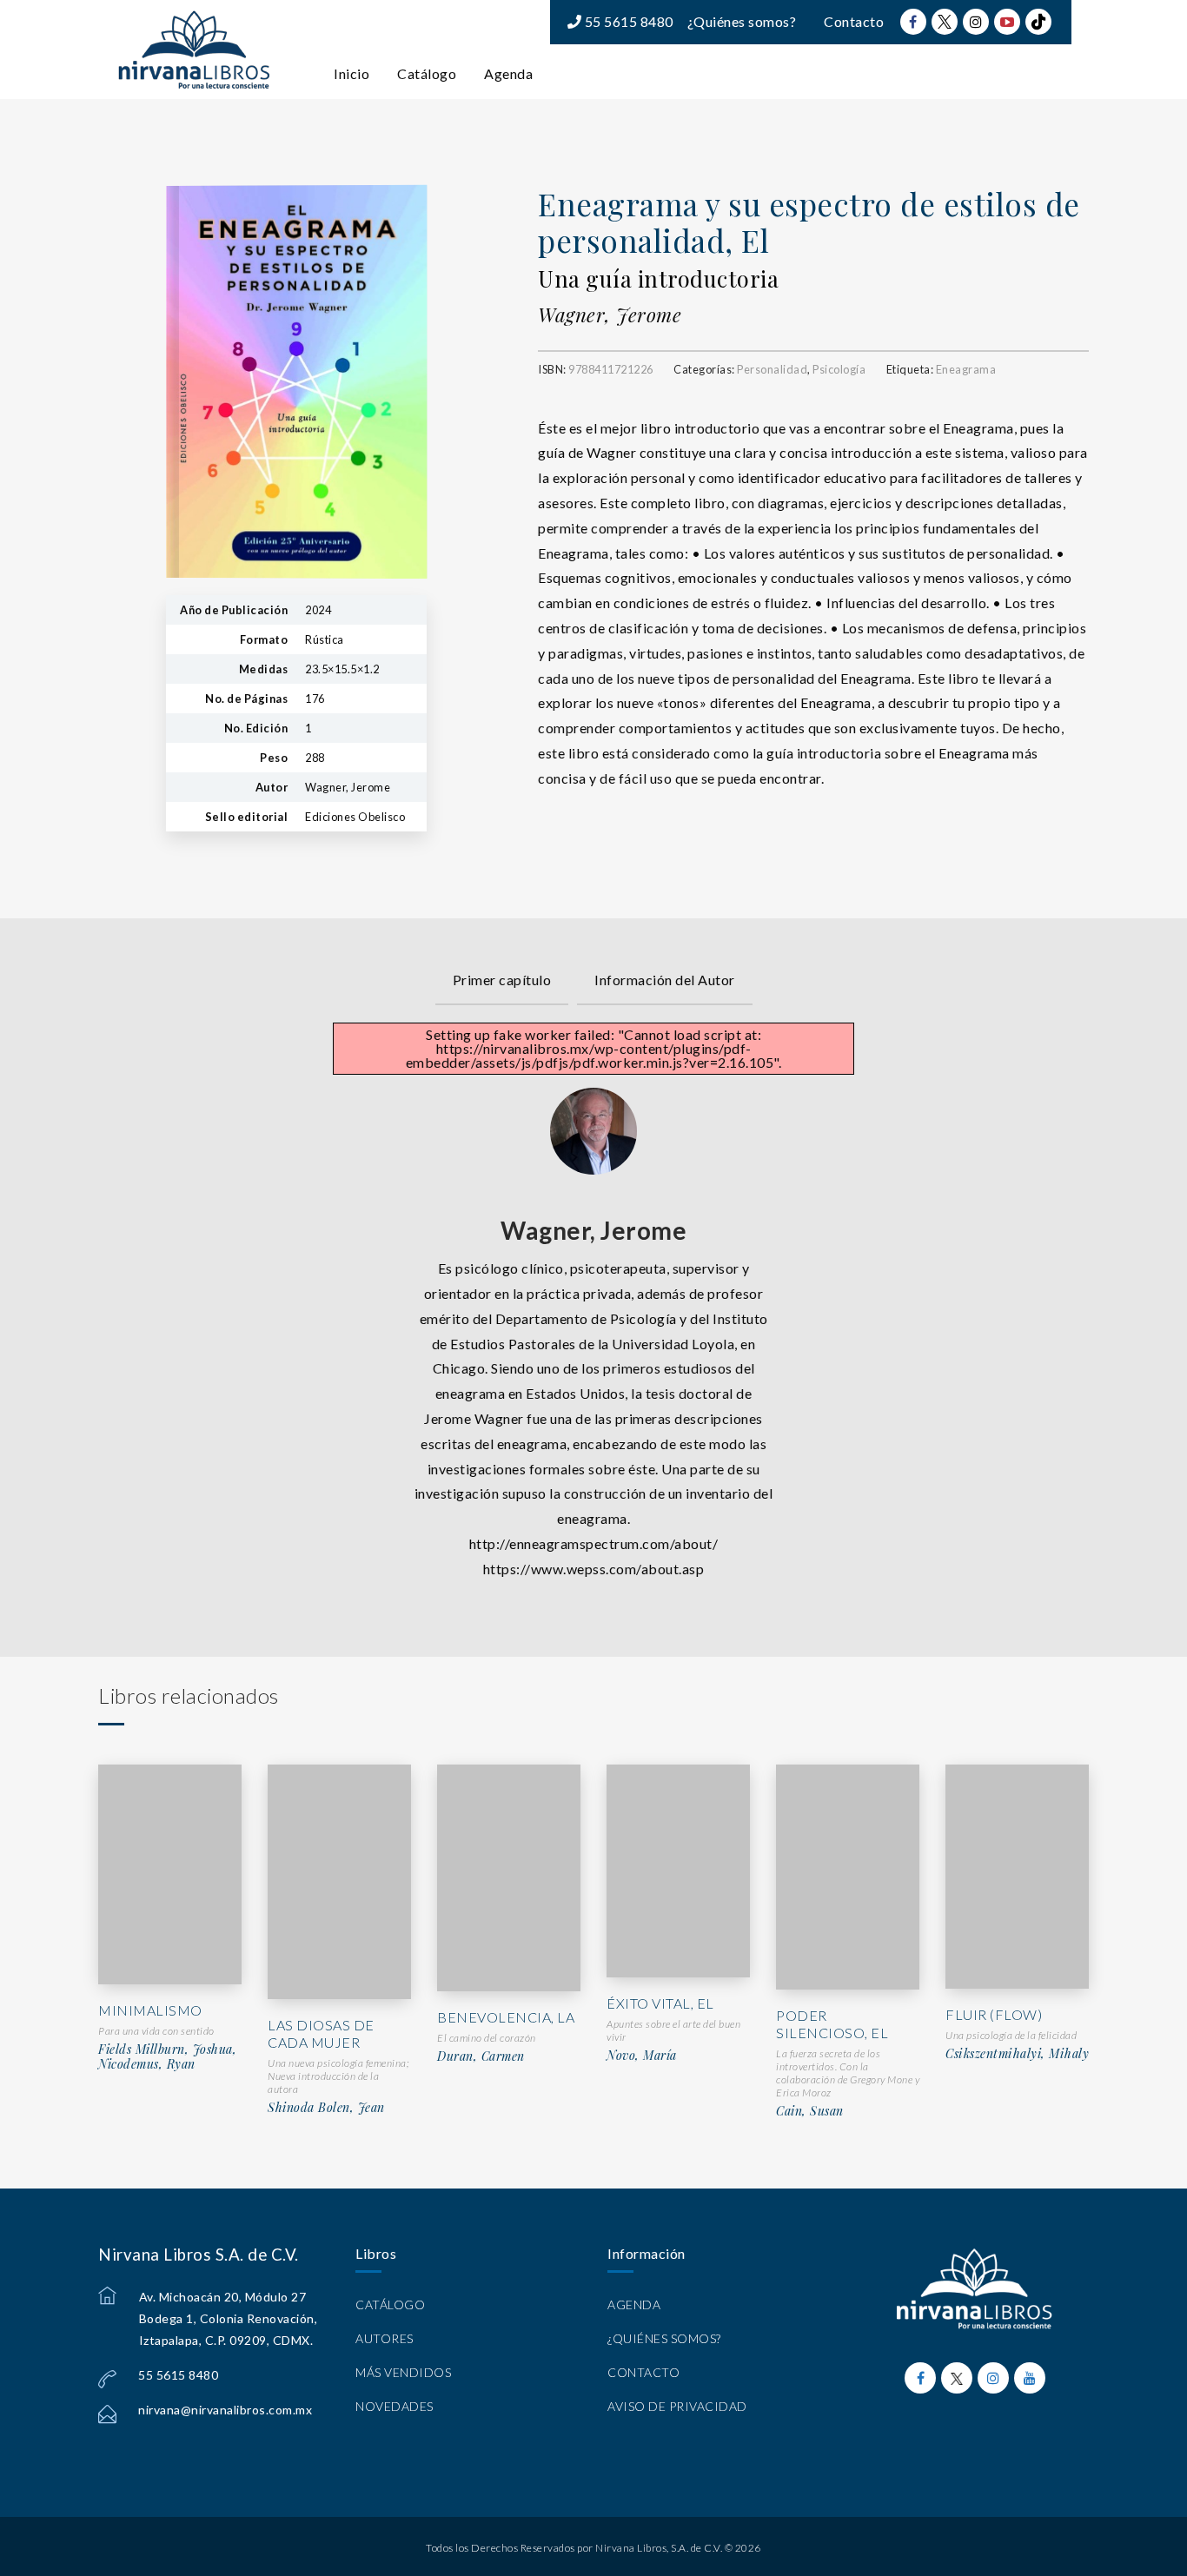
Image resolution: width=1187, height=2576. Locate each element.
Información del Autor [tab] (665, 980)
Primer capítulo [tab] (502, 980)
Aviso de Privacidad (677, 2406)
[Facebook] (913, 22)
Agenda (508, 73)
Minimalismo (150, 2010)
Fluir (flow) (994, 2014)
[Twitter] (945, 22)
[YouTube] (1007, 22)
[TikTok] (1038, 22)
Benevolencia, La (506, 2017)
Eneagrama (966, 369)
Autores (385, 2338)
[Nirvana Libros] (194, 50)
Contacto (854, 21)
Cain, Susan (810, 2111)
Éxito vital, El (660, 2003)
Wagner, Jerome (610, 315)
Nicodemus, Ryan (147, 2064)
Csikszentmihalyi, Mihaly (1017, 2054)
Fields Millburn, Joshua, (167, 2050)
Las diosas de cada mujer (321, 2034)
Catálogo (427, 73)
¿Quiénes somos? (742, 21)
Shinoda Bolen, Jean (326, 2108)
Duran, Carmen (481, 2056)
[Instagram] (976, 22)
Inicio (351, 73)
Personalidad (772, 369)
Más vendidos (403, 2372)
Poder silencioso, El (832, 2024)
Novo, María (642, 2056)
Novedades (395, 2406)
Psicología (839, 369)
